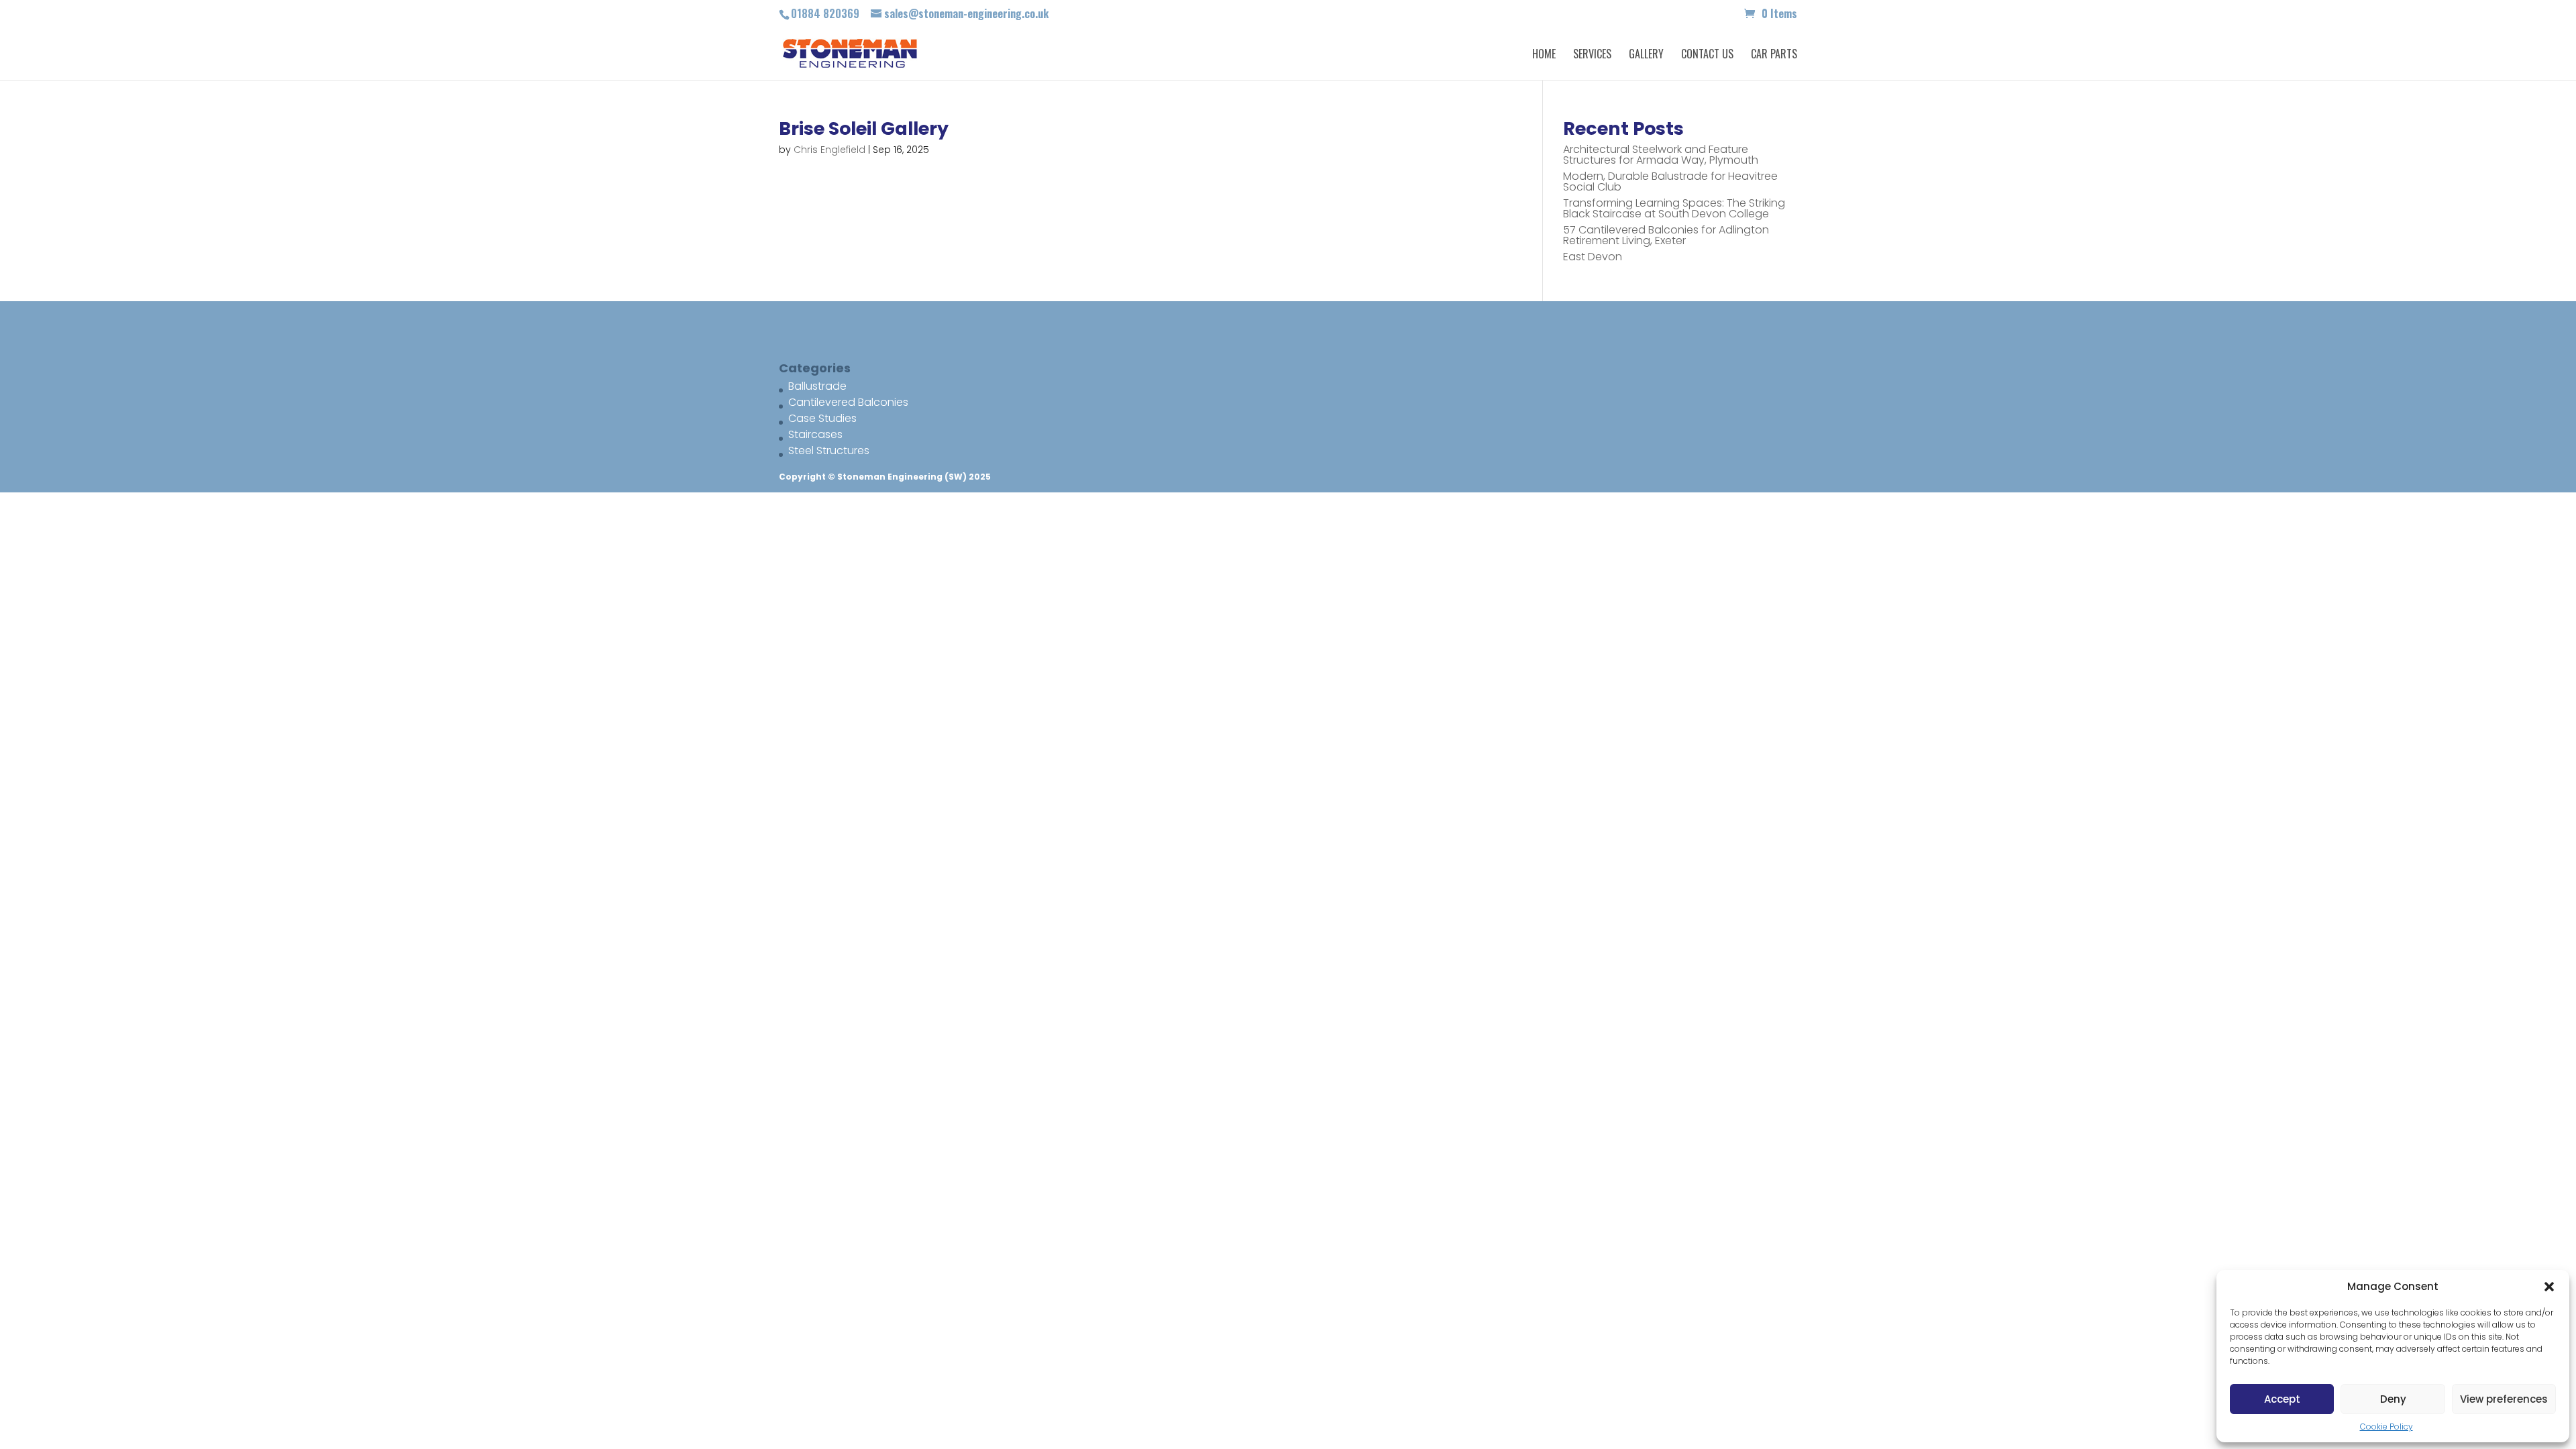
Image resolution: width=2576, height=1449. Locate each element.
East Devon (1593, 257)
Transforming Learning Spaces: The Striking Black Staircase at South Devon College (1674, 208)
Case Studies (822, 418)
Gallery (1646, 55)
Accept (2282, 1399)
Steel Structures (829, 450)
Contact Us (1707, 55)
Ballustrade (817, 386)
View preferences (2504, 1399)
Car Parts (1774, 55)
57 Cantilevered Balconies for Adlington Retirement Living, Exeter (1666, 235)
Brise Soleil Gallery (864, 128)
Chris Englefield (829, 150)
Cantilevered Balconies (848, 402)
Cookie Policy (2386, 1427)
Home (1544, 55)
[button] (2549, 1287)
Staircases (815, 434)
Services (1592, 55)
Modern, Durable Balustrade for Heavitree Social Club (1670, 181)
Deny (2393, 1399)
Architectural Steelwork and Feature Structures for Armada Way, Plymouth (1661, 155)
